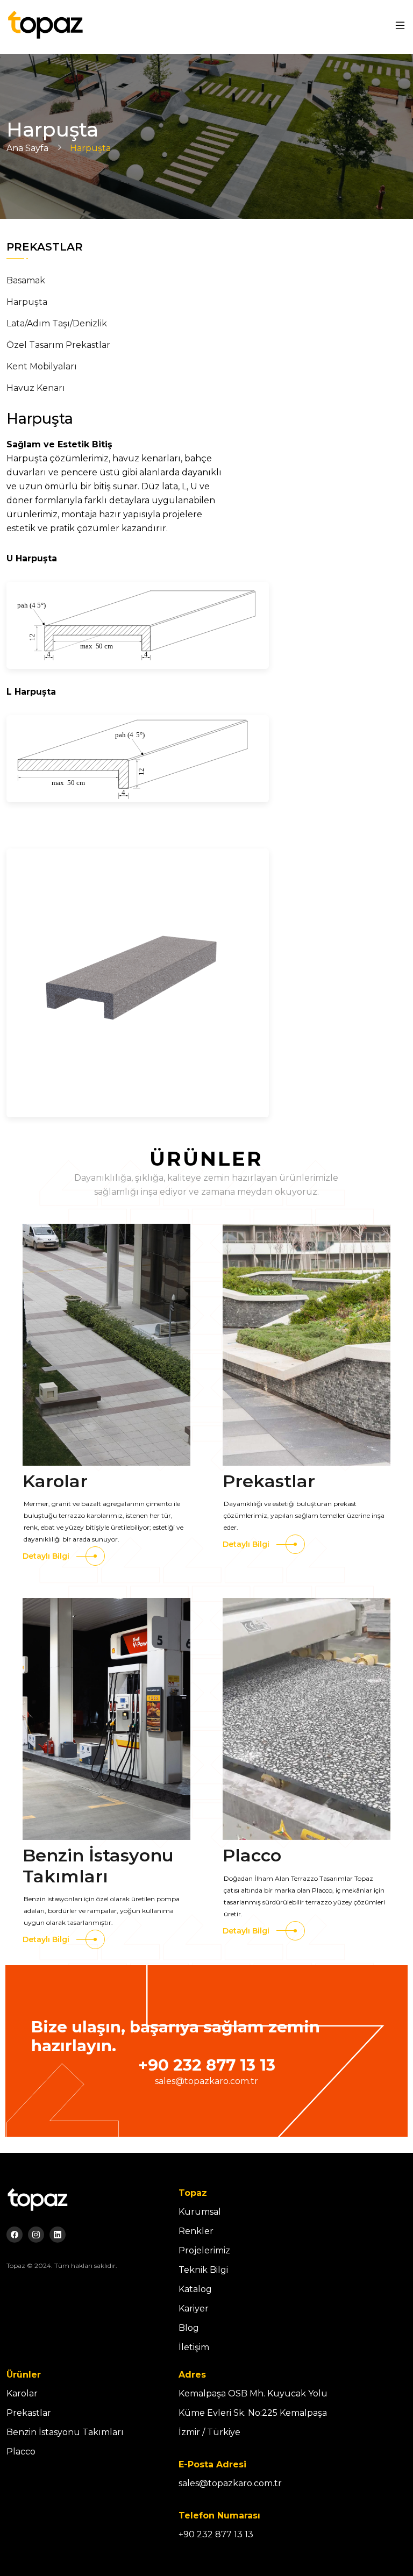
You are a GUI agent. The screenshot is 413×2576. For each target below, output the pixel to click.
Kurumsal (200, 2212)
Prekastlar (269, 1481)
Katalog (195, 2289)
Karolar (55, 1481)
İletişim (194, 2347)
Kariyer (194, 2309)
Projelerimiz (204, 2250)
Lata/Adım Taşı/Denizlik (57, 323)
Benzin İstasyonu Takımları (98, 1865)
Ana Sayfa (27, 148)
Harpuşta (27, 302)
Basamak (26, 280)
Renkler (196, 2231)
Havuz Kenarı (36, 388)
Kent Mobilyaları (42, 366)
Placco (252, 1855)
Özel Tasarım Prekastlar (58, 345)
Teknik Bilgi (203, 2270)
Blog (189, 2328)
